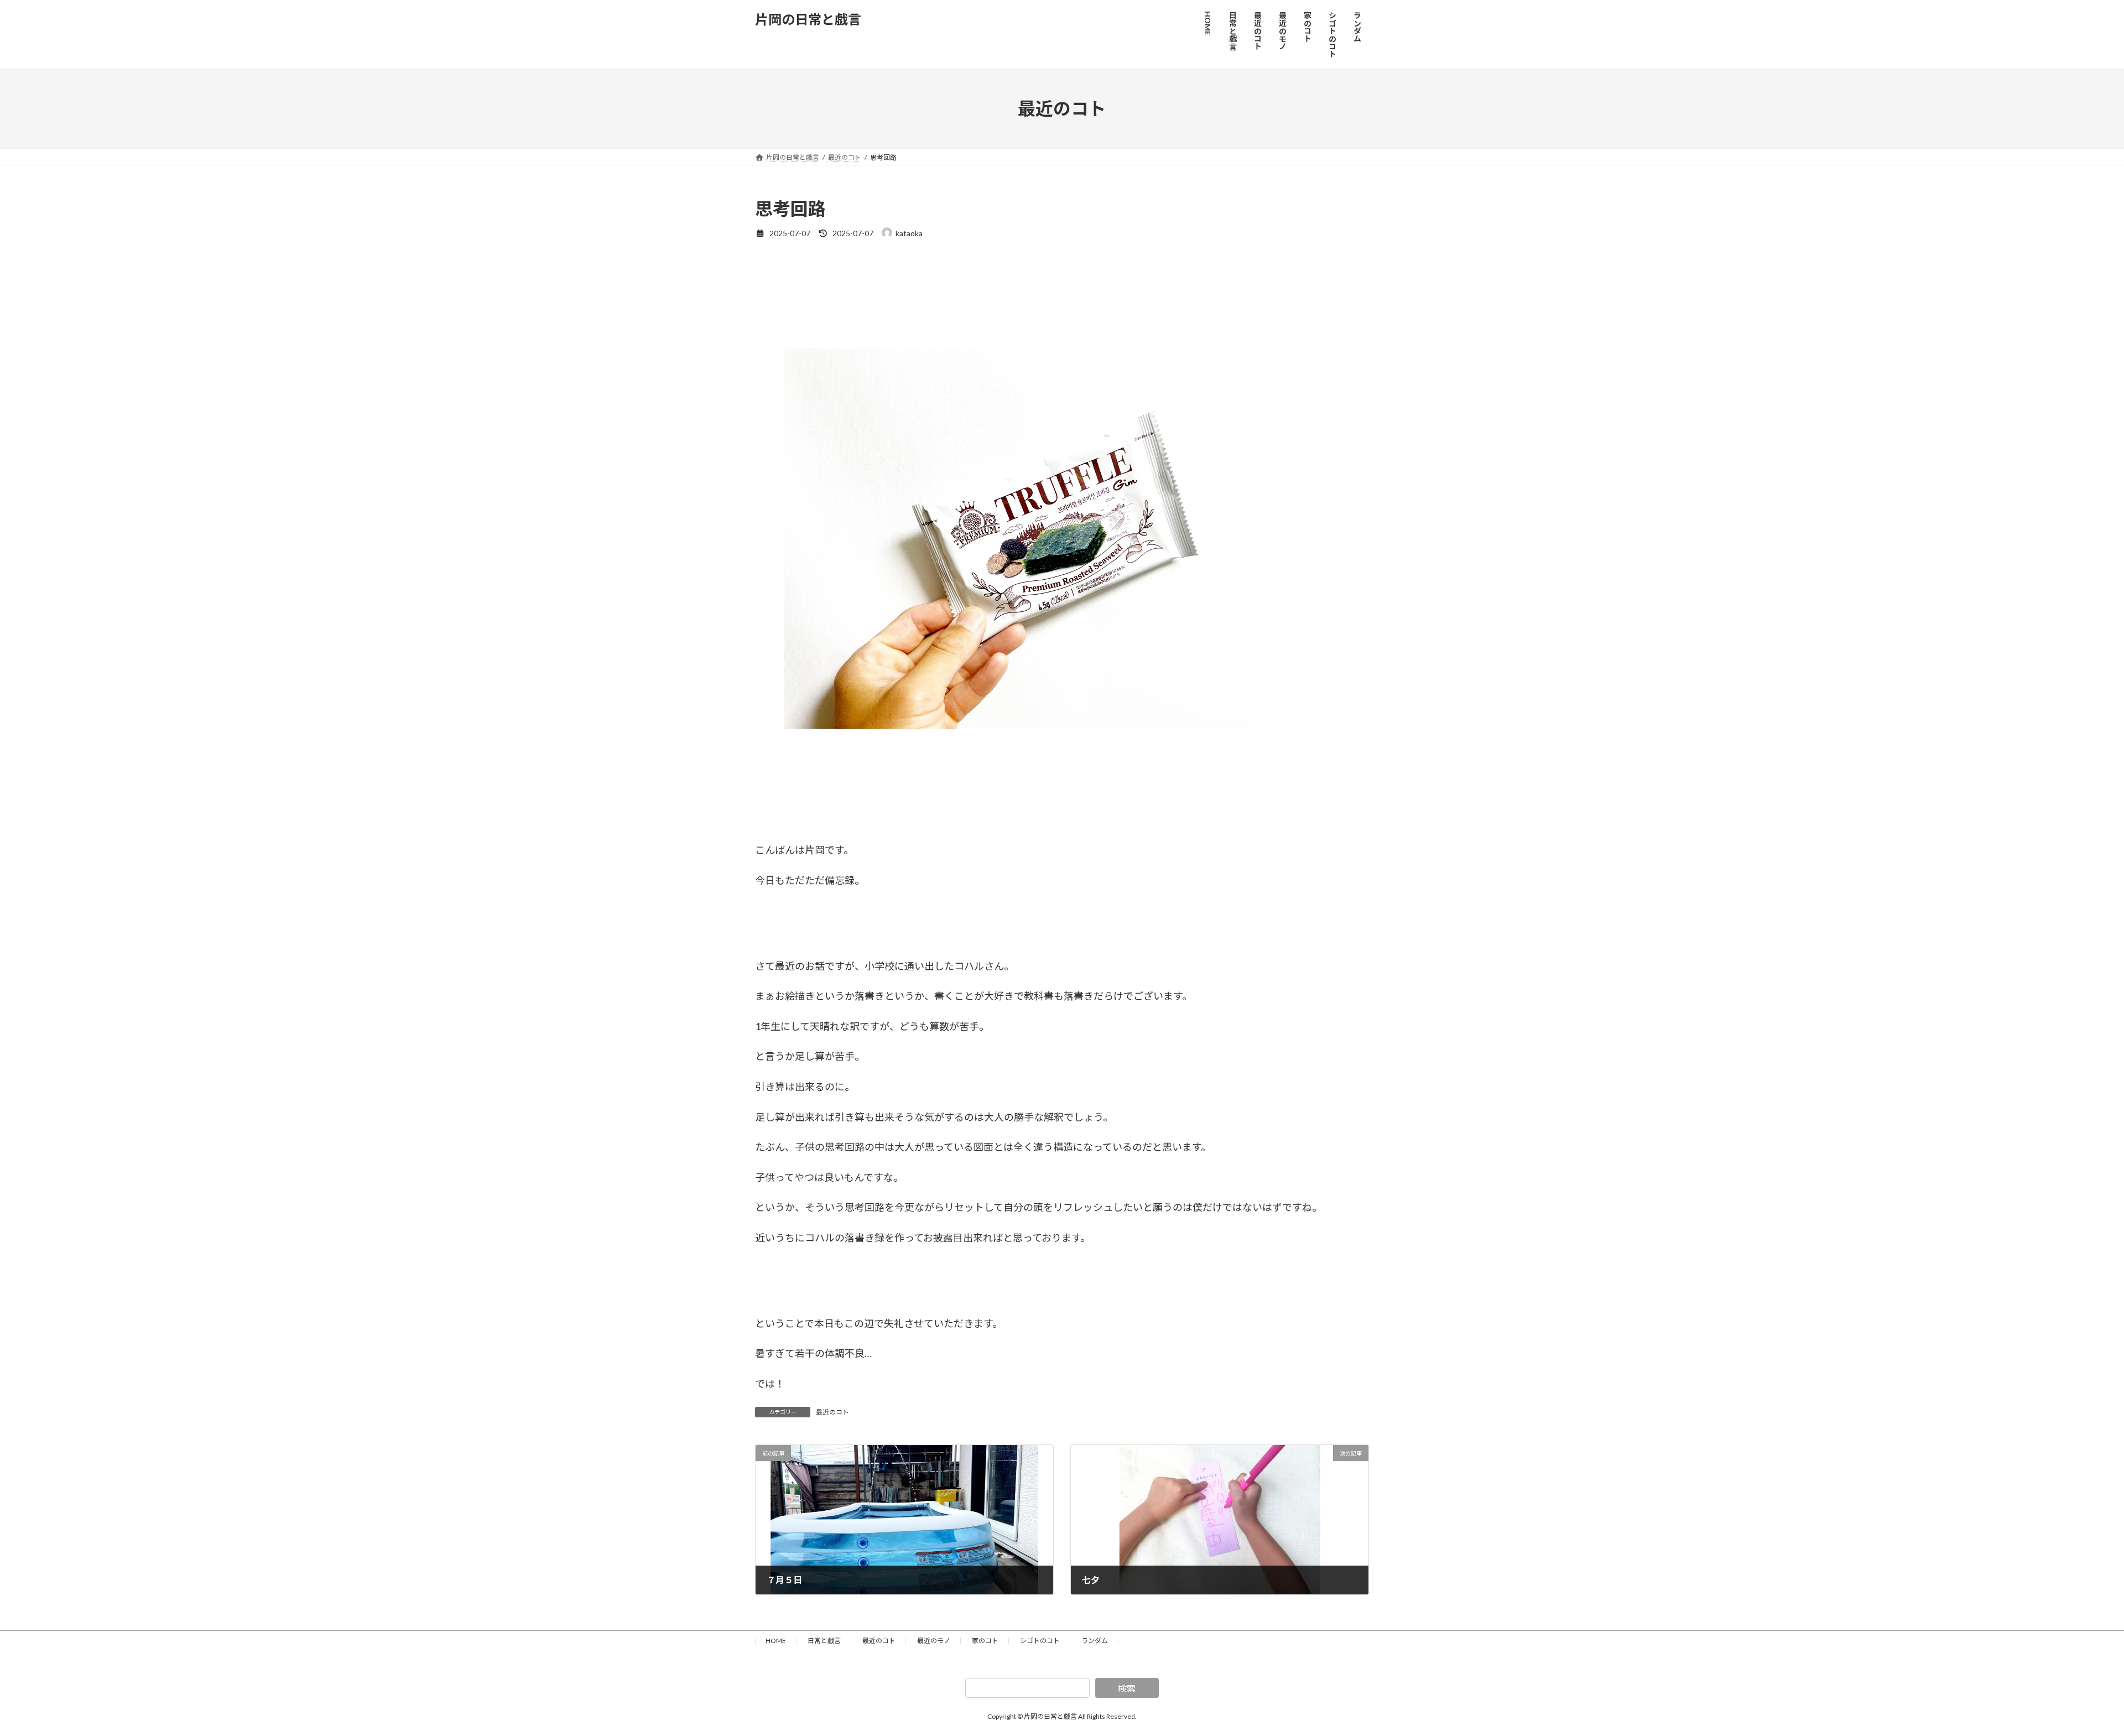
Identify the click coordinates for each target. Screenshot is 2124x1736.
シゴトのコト (1040, 1641)
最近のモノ (934, 1641)
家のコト (985, 1641)
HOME (776, 1641)
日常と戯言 (824, 1641)
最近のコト (832, 1412)
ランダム (1095, 1641)
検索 (1127, 1688)
